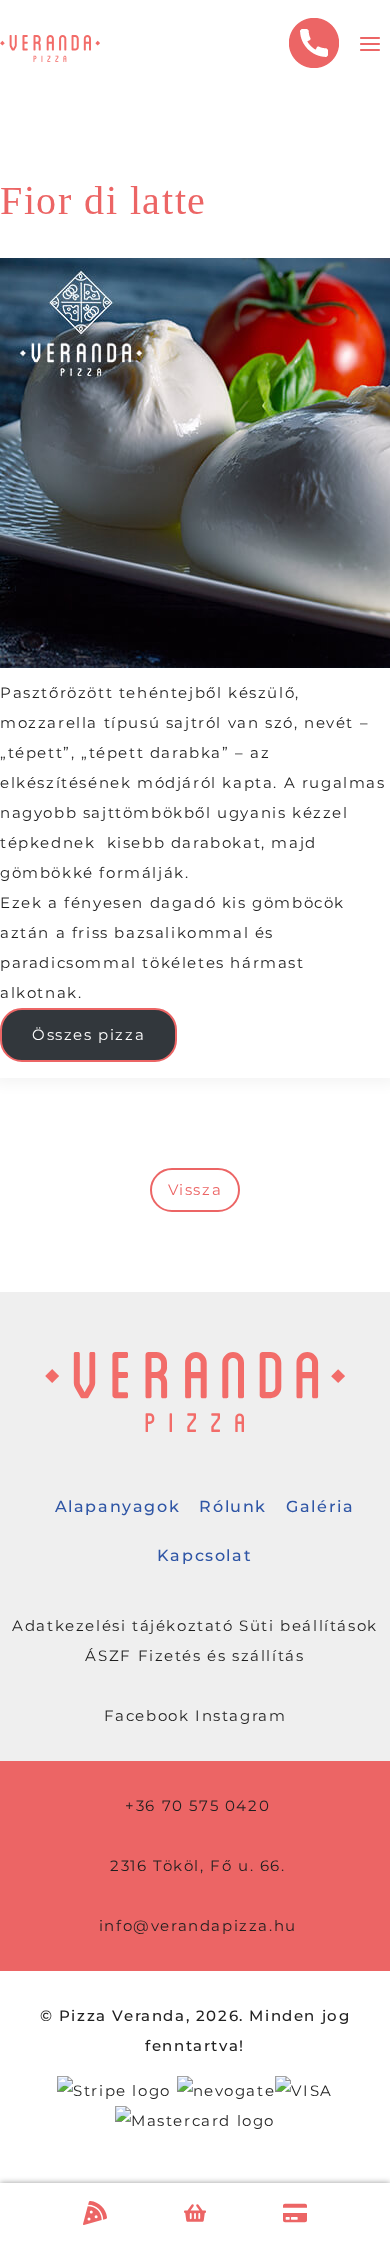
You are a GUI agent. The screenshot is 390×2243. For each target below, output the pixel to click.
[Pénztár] (295, 2213)
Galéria (320, 1506)
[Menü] (95, 2213)
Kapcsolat (204, 1555)
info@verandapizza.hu (198, 1925)
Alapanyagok (118, 1506)
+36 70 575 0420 (197, 1805)
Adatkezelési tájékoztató (122, 1625)
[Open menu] (369, 48)
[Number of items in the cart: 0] (195, 2213)
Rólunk (233, 1506)
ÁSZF (108, 1655)
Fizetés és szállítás (221, 1655)
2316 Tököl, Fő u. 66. (198, 1865)
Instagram (240, 1715)
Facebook (147, 1715)
